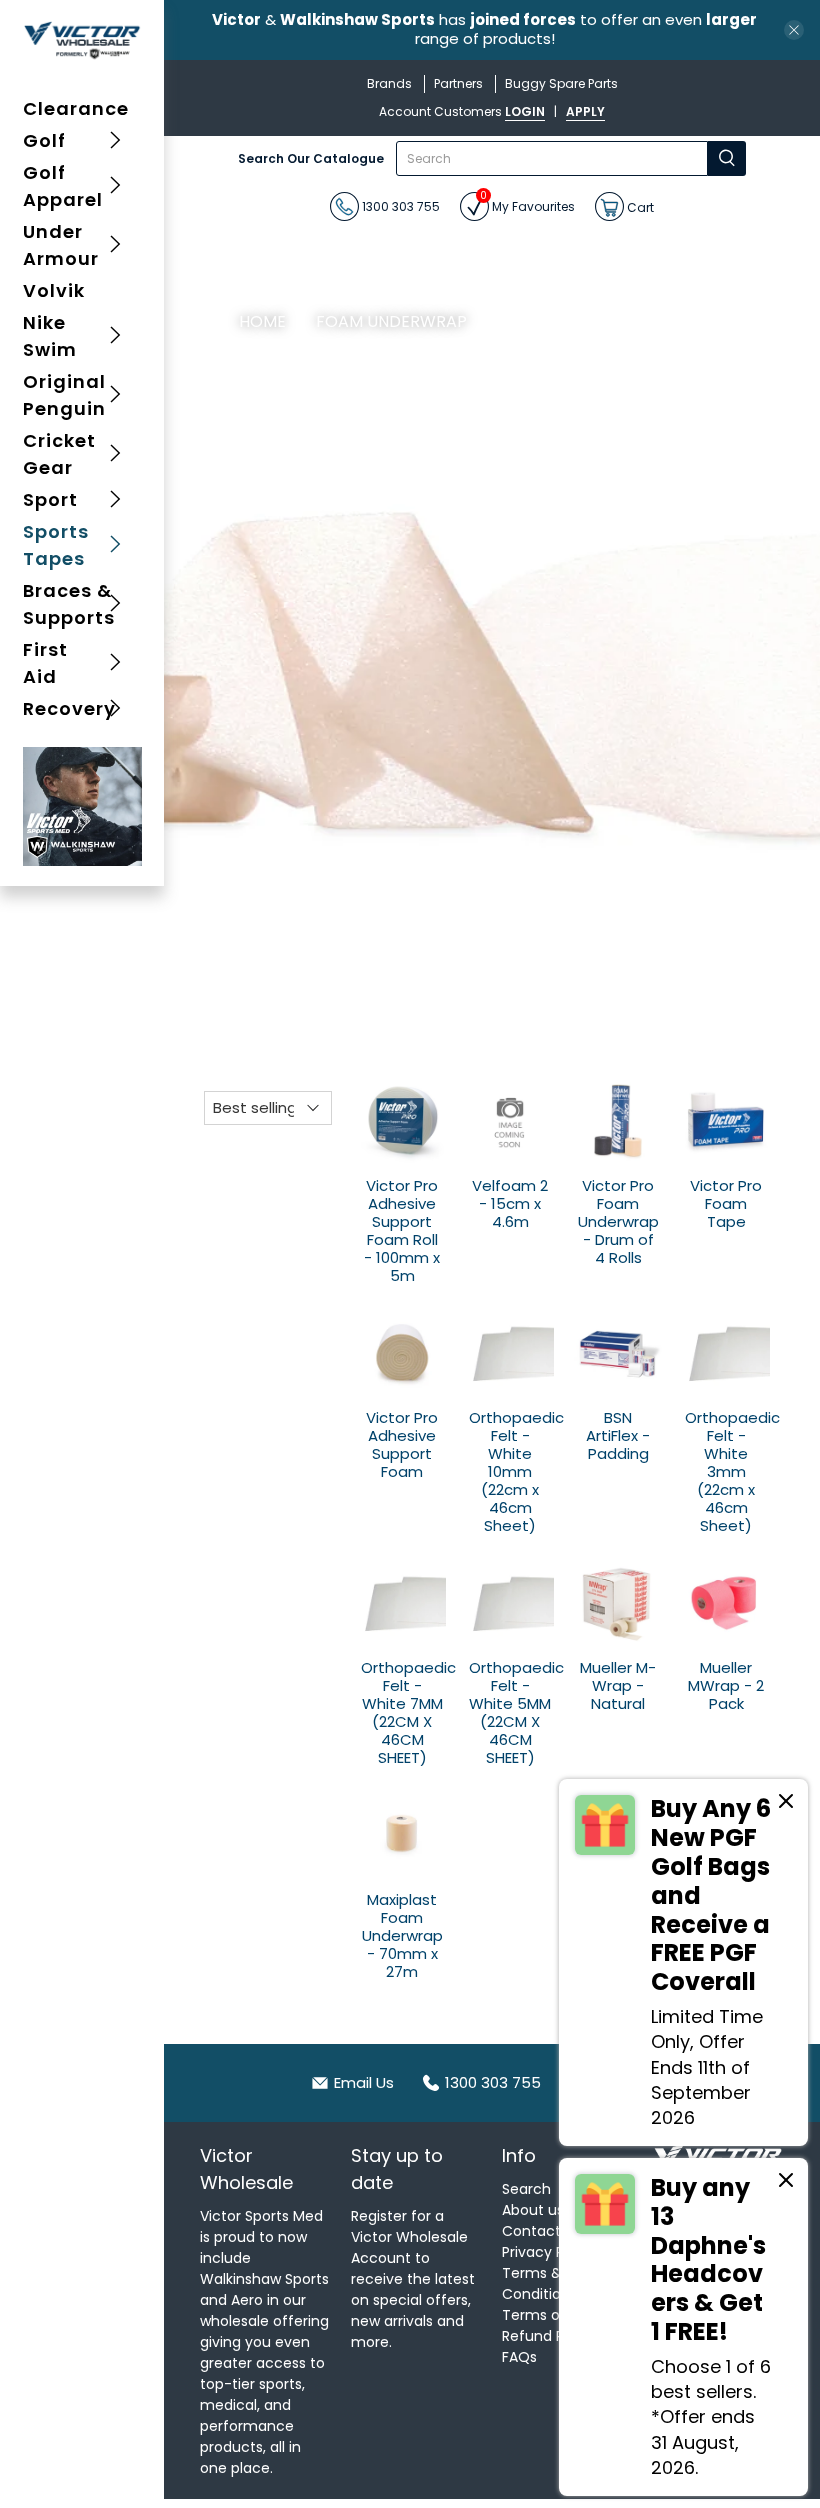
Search (526, 2189)
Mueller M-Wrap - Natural (618, 1685)
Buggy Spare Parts (561, 83)
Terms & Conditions (539, 2283)
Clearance (76, 108)
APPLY (585, 111)
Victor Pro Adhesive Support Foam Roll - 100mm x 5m (402, 1230)
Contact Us (541, 2231)
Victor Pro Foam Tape (726, 1203)
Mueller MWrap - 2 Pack (726, 1685)
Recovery (69, 708)
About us (533, 2210)
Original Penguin (64, 395)
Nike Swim (50, 336)
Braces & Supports (69, 604)
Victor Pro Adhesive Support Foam (402, 1444)
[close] (794, 30)
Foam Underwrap (391, 322)
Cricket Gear (59, 454)
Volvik (54, 290)
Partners (458, 83)
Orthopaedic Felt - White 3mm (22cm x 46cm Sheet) (726, 1471)
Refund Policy (549, 2336)
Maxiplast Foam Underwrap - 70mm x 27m (402, 1935)
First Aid (45, 663)
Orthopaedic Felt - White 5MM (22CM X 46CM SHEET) (510, 1712)
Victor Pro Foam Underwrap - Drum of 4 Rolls (618, 1221)
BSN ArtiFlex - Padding (618, 1435)
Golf (44, 140)
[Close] (786, 1804)
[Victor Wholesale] (82, 40)
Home (262, 322)
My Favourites (527, 203)
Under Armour (61, 245)
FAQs (519, 2357)
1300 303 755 (399, 206)
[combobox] (552, 158)
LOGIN (525, 111)
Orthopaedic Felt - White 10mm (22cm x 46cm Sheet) (510, 1471)
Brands (389, 83)
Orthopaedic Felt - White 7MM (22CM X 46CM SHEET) (402, 1712)
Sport (50, 499)
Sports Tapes (56, 545)
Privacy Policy (549, 2252)
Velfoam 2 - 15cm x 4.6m (510, 1203)
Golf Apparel (63, 186)
